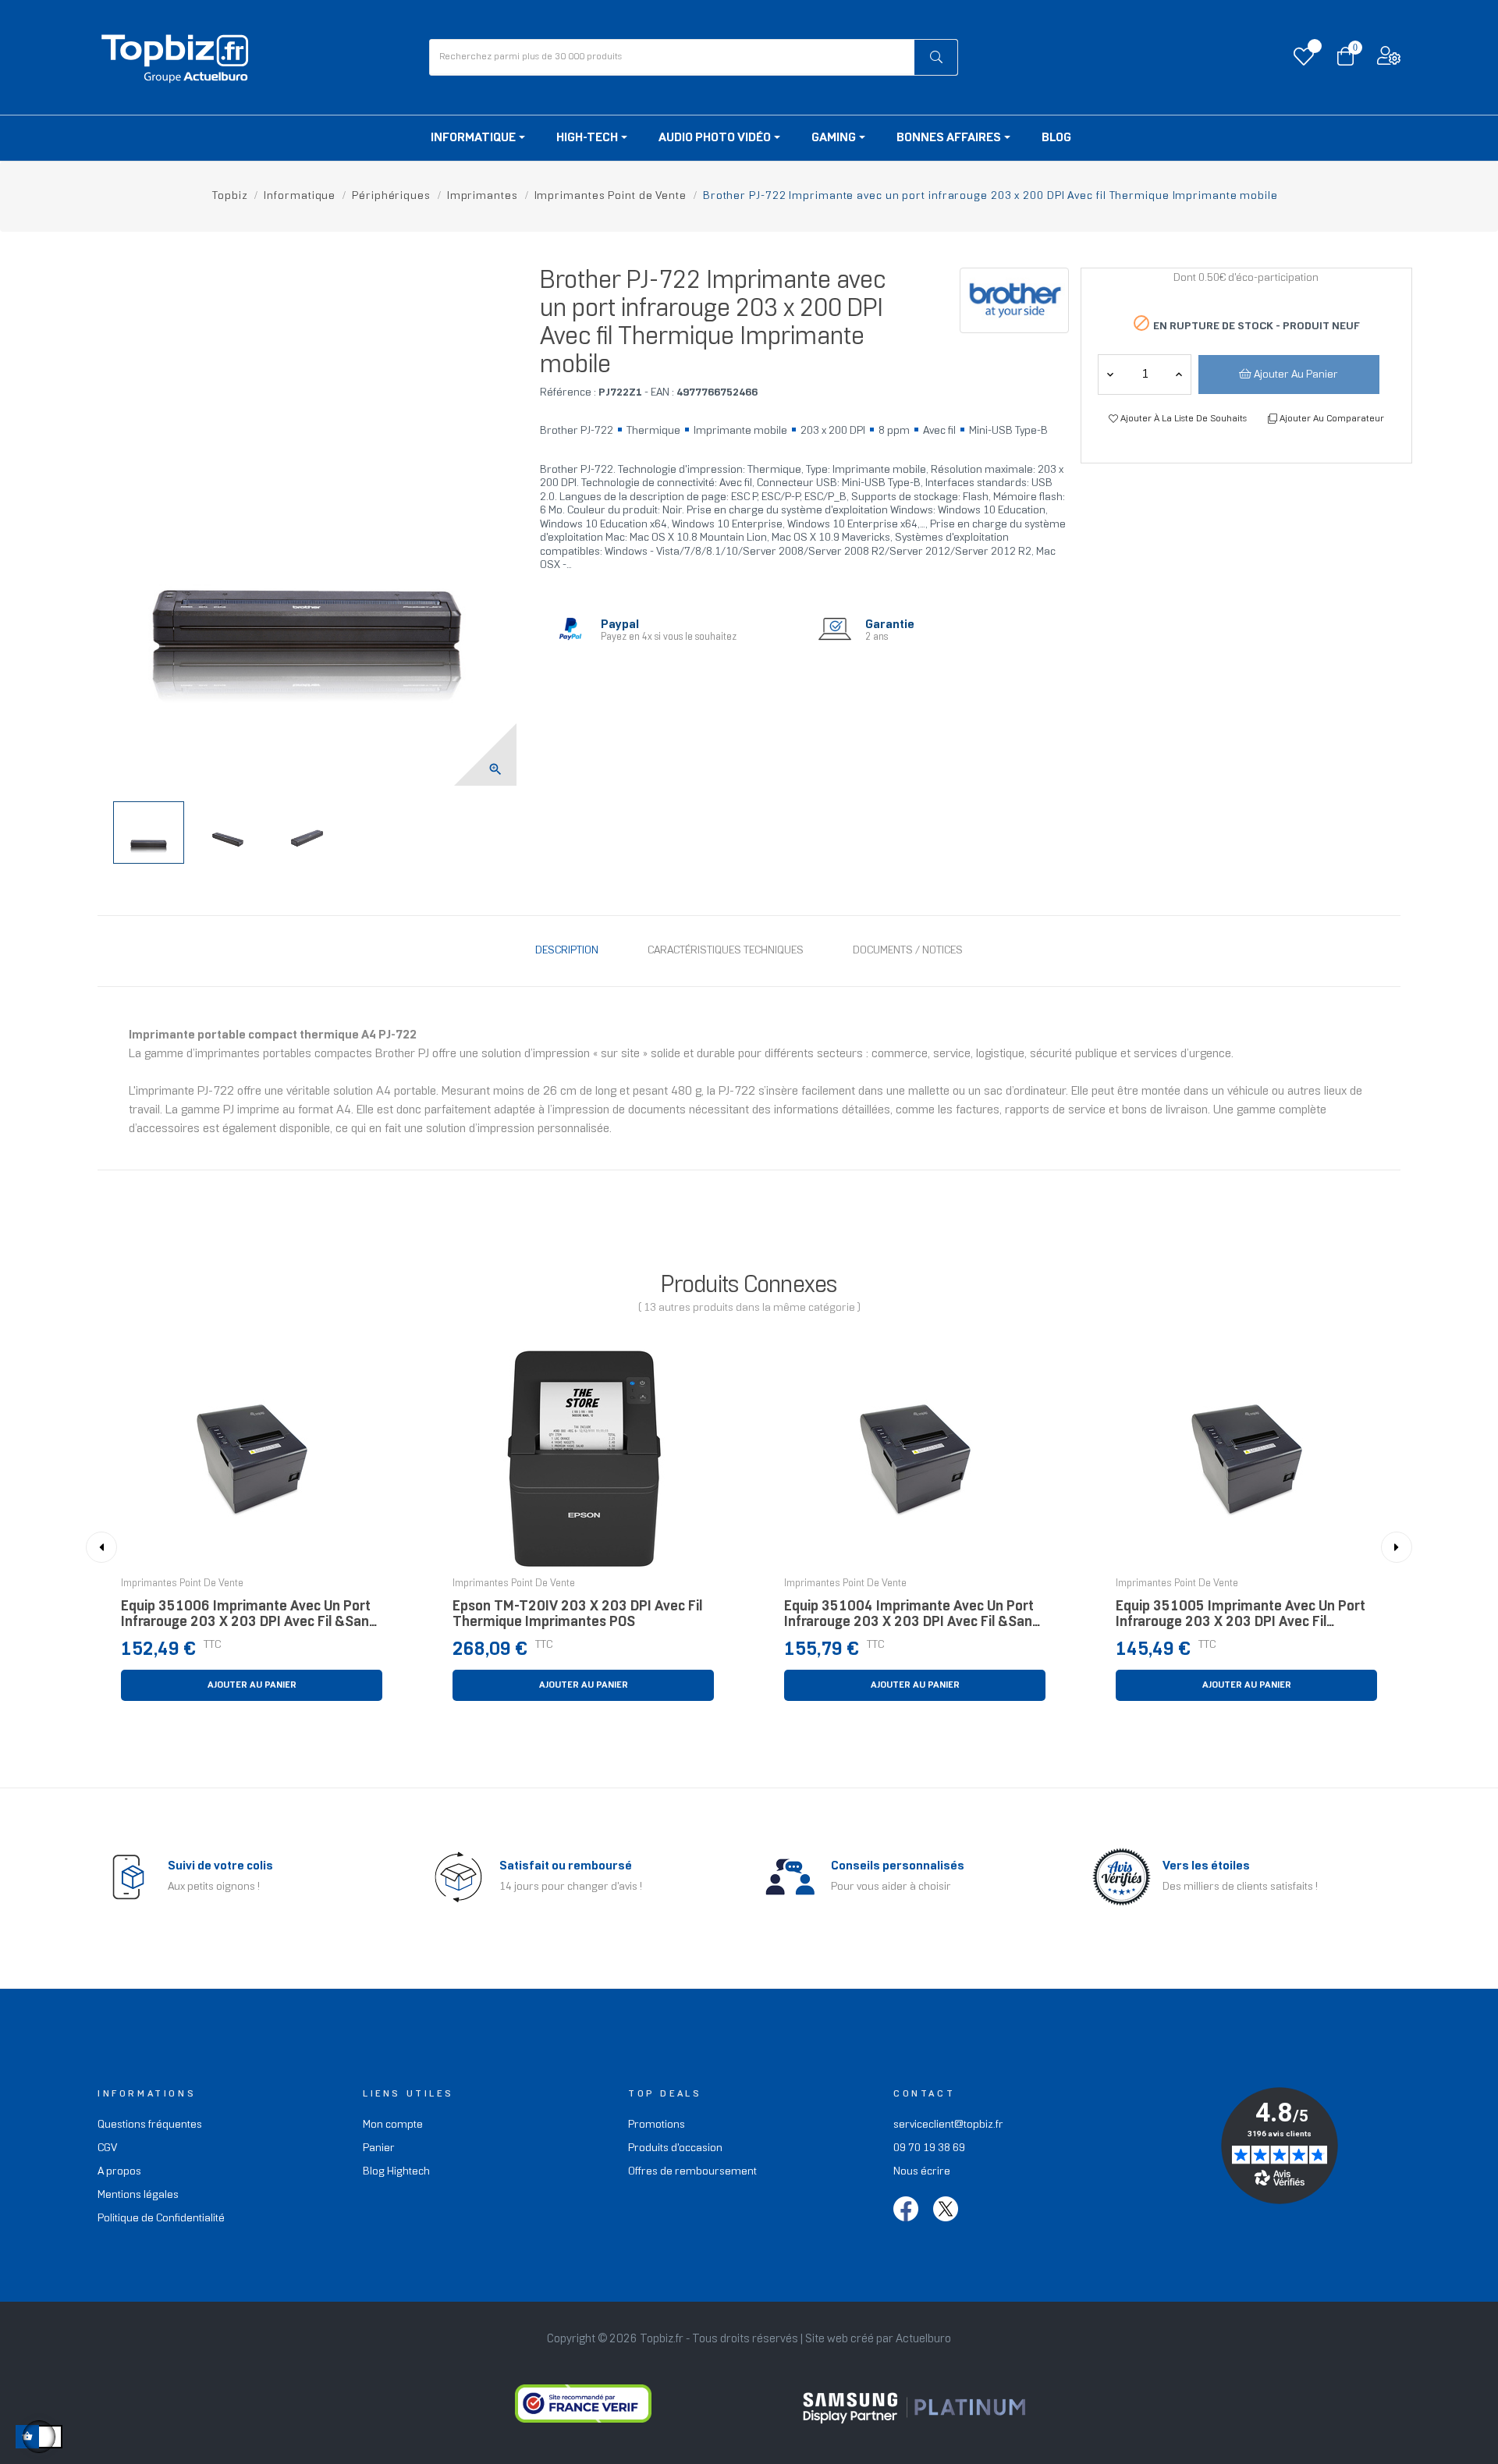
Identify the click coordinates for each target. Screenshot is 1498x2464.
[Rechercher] (936, 57)
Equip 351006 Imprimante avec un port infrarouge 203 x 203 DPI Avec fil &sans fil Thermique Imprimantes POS (248, 1619)
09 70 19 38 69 (929, 2148)
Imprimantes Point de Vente (182, 1584)
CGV (107, 2148)
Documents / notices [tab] (908, 951)
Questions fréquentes (150, 2125)
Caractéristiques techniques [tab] (726, 951)
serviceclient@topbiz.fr (948, 2125)
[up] (1110, 375)
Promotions (657, 2125)
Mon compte (393, 2125)
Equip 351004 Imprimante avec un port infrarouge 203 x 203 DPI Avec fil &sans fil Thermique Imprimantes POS (912, 1619)
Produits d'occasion (675, 2148)
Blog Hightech (396, 2172)
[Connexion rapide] (1389, 60)
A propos (119, 2172)
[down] (1179, 375)
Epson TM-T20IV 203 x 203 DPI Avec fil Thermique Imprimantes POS (577, 1615)
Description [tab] (567, 951)
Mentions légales (138, 2195)
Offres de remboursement (692, 2172)
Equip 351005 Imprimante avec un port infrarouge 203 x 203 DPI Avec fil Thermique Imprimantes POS (1241, 1619)
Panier (379, 2148)
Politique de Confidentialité (161, 2219)
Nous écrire (922, 2172)
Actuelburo (923, 2339)
